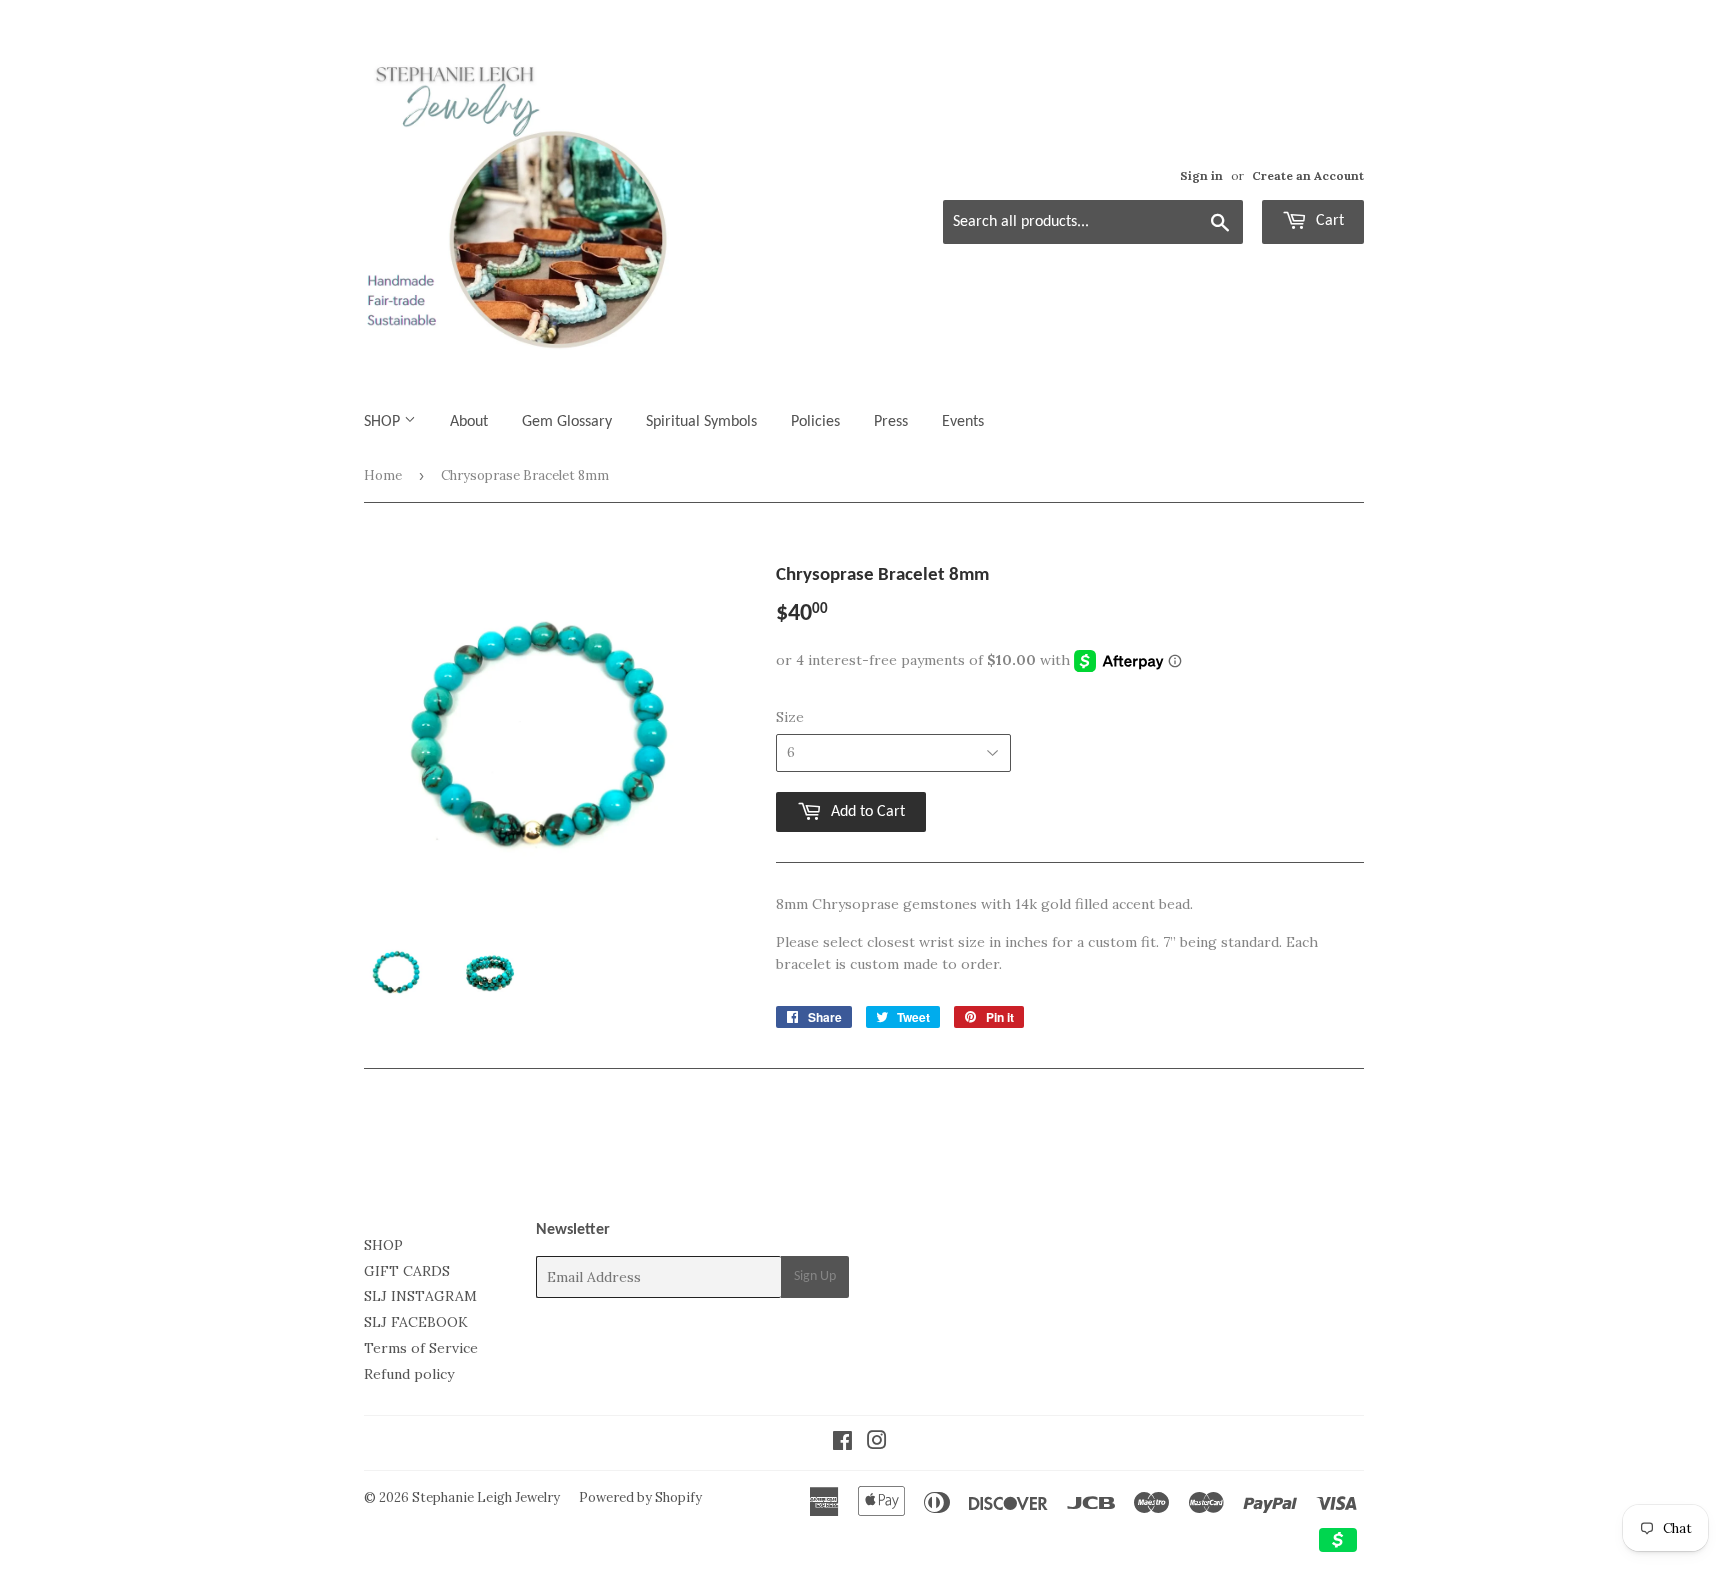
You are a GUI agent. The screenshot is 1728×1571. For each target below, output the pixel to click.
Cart (1328, 221)
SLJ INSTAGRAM (420, 1296)
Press (891, 422)
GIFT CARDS (407, 1271)
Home (383, 475)
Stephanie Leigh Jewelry (486, 1497)
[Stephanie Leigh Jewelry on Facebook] (842, 1443)
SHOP (384, 422)
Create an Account (1308, 175)
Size (790, 717)
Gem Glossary (567, 422)
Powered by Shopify (640, 1497)
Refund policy (409, 1374)
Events (963, 422)
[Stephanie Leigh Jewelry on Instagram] (877, 1443)
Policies (815, 422)
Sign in (1201, 175)
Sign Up (815, 1276)
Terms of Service (421, 1348)
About (469, 422)
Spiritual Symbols (701, 422)
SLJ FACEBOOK (416, 1322)
